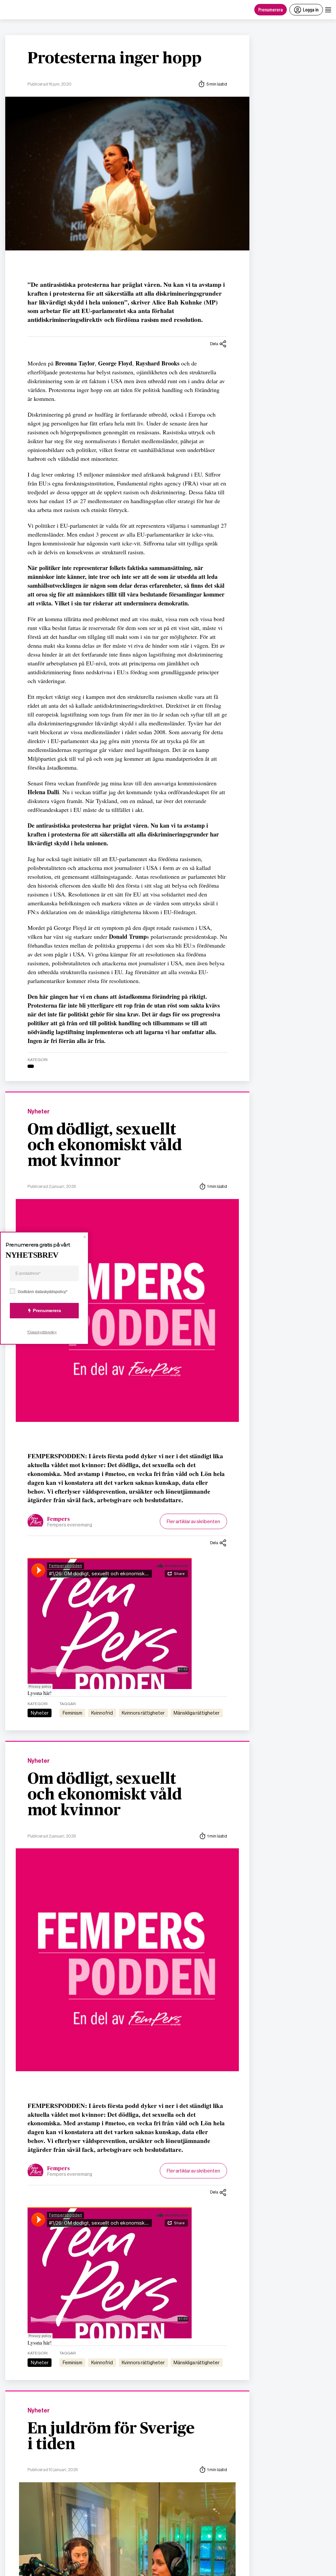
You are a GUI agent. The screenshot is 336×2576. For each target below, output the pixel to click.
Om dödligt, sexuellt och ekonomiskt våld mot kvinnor (105, 1146)
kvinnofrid (102, 1713)
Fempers (59, 1519)
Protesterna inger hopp (115, 59)
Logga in (311, 9)
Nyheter (39, 1112)
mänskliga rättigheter (197, 1713)
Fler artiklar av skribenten (193, 1521)
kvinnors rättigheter (143, 1713)
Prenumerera (271, 9)
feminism (73, 1713)
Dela (214, 344)
